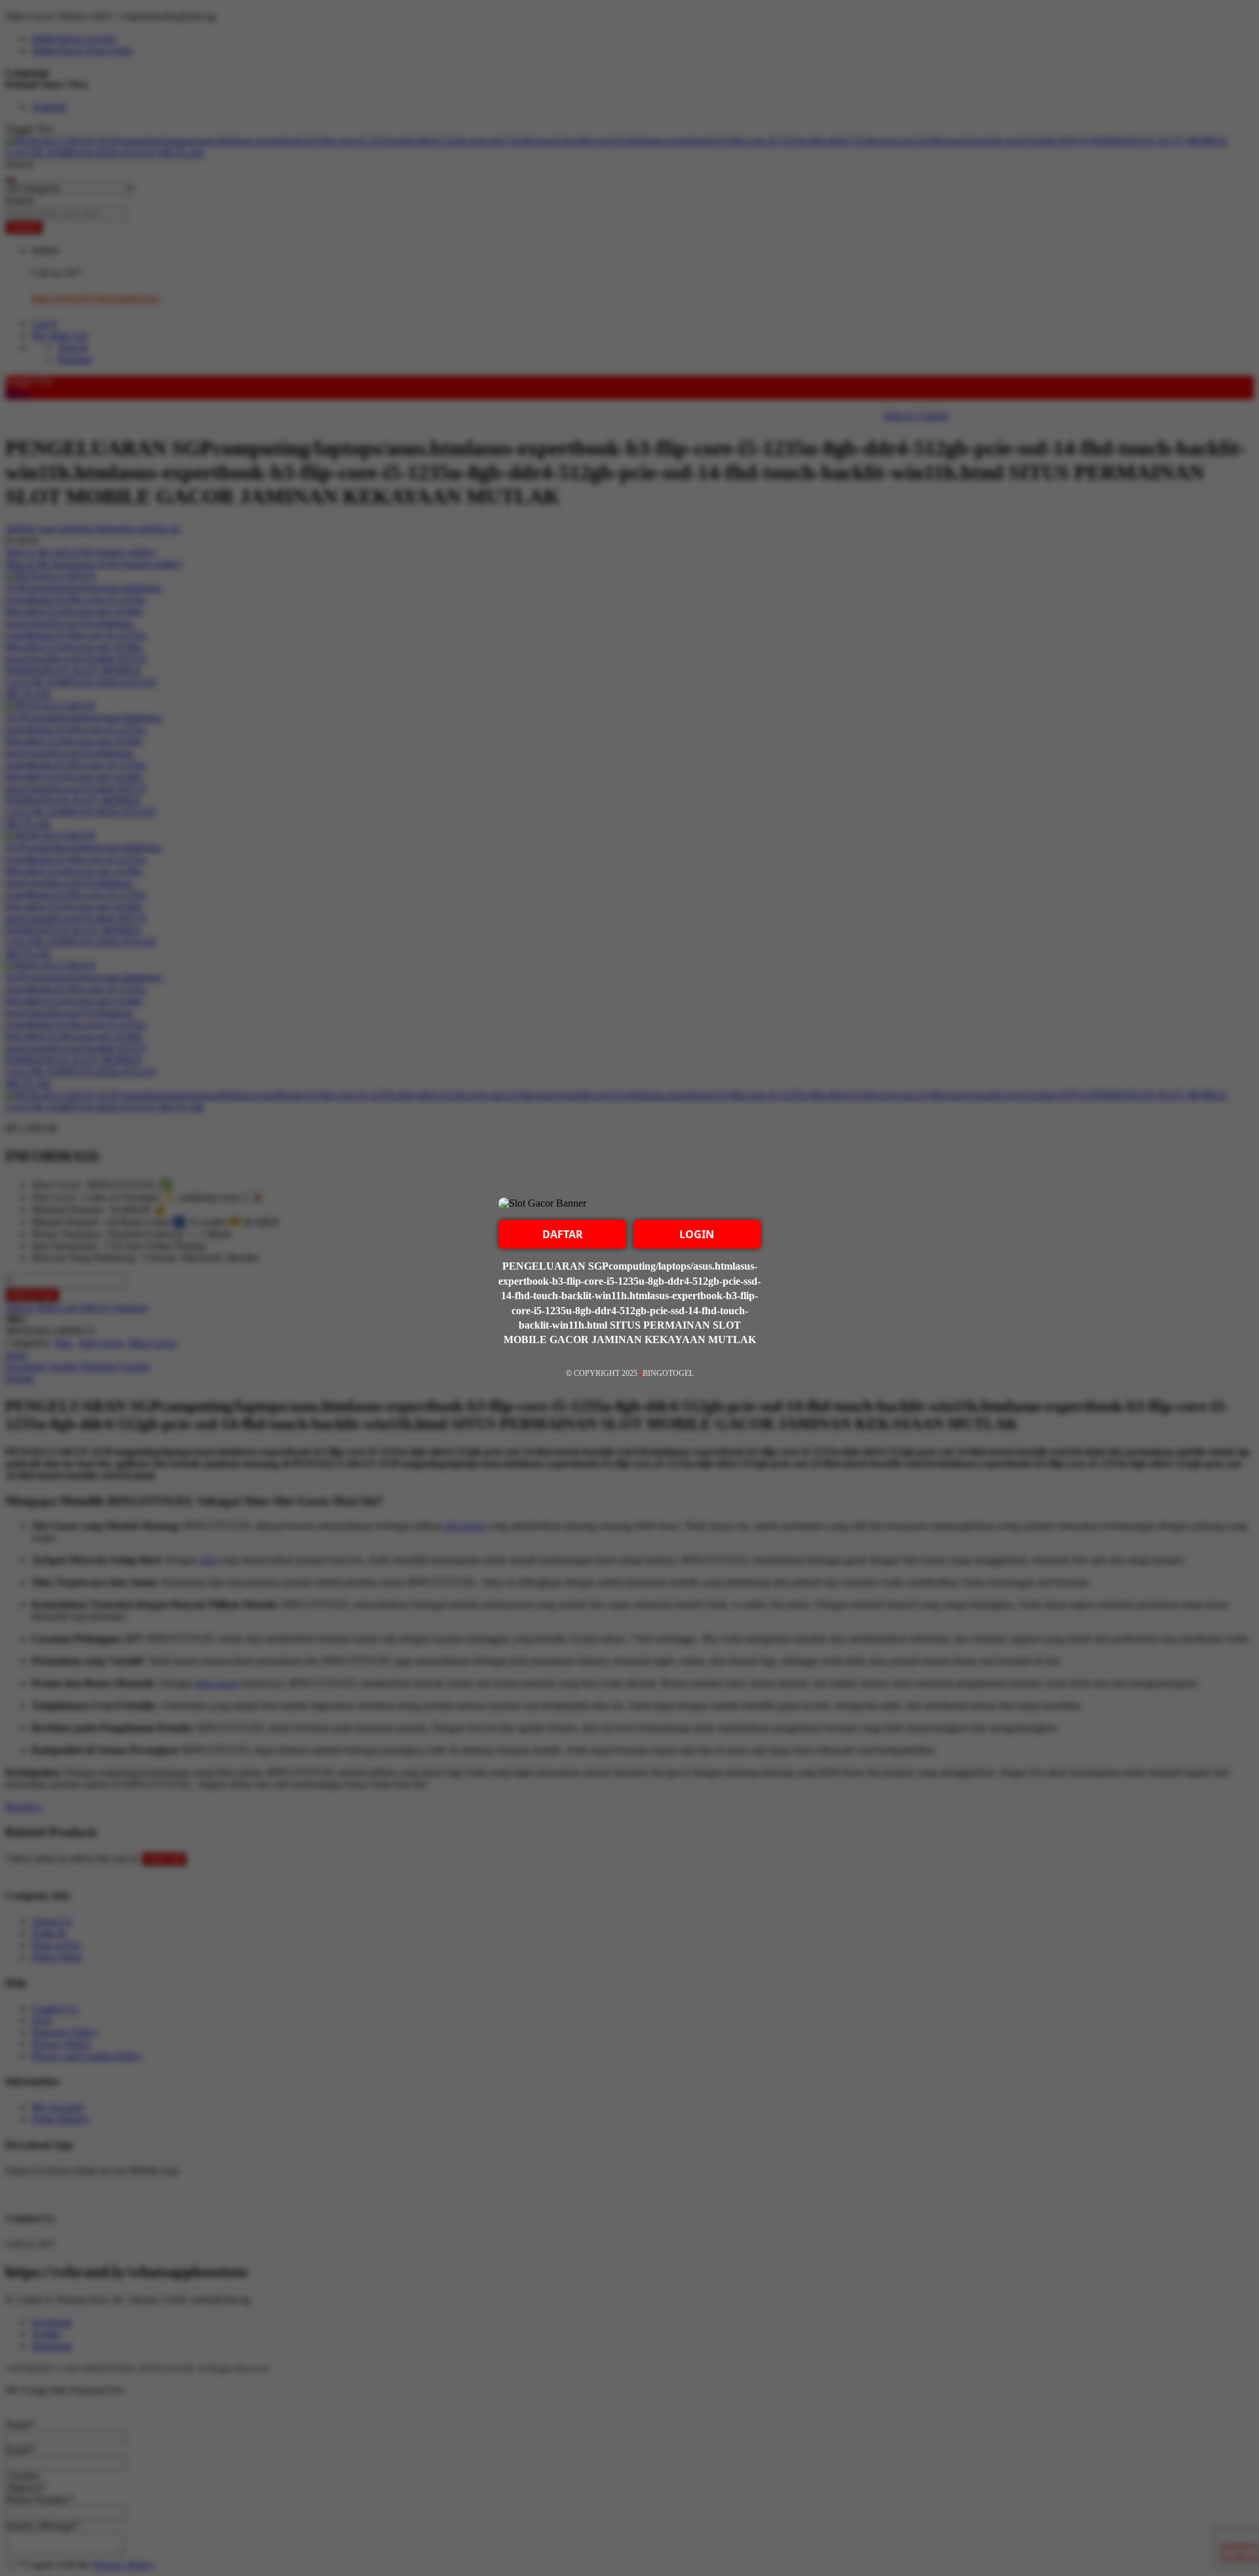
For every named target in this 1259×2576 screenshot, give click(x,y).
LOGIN (697, 1234)
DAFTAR (563, 1234)
